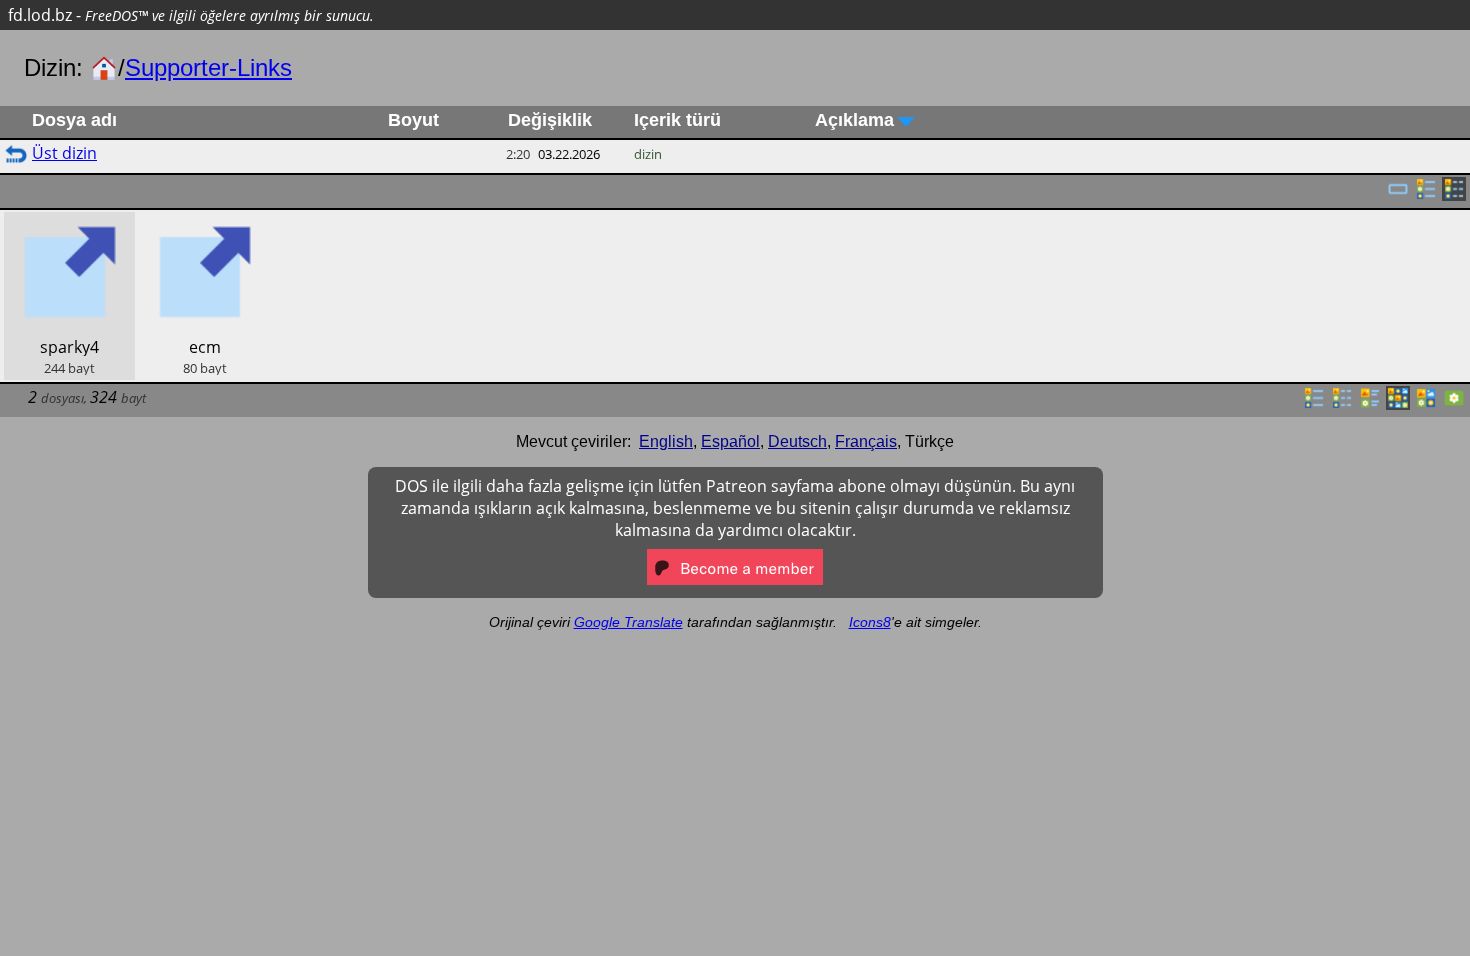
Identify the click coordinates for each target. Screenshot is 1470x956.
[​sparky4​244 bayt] (69, 223)
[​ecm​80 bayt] (204, 223)
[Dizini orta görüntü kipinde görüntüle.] (1426, 404)
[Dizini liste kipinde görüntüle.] (1314, 404)
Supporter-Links (208, 67)
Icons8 (870, 622)
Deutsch (797, 441)
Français (866, 441)
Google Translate (628, 622)
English (666, 441)
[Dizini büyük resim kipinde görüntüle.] (1454, 404)
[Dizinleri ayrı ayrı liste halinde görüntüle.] (1426, 195)
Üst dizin (64, 153)
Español (730, 441)
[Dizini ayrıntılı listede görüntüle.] (1342, 404)
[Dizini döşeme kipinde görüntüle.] (1370, 404)
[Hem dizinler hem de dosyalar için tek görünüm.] (1398, 195)
